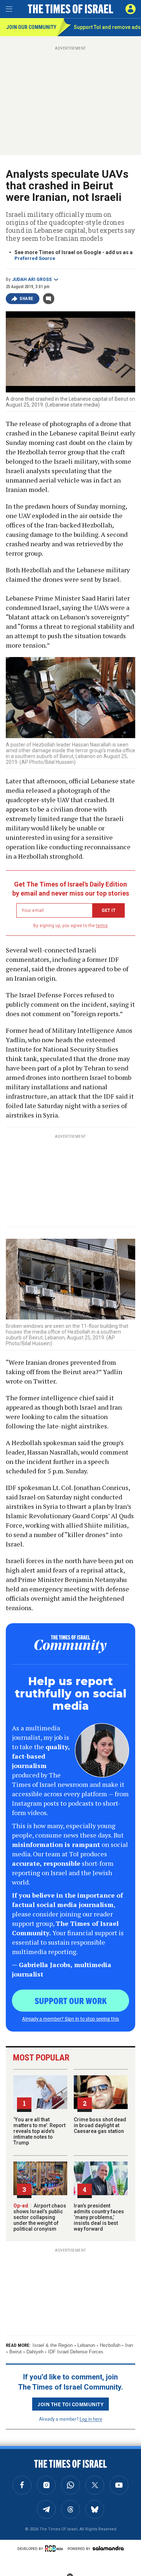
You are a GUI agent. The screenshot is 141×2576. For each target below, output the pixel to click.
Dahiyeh (35, 2352)
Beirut (16, 2352)
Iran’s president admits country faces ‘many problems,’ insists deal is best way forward (99, 2217)
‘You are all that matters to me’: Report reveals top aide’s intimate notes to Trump (39, 2131)
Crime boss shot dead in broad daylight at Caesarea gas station (100, 2125)
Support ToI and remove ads (107, 27)
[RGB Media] (55, 2548)
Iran (129, 2345)
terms (102, 926)
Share (27, 299)
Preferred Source (35, 258)
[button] (131, 9)
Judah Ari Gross (32, 279)
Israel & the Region (53, 2345)
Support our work (71, 2000)
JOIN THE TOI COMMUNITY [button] (70, 2404)
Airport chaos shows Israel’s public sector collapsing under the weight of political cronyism (40, 2217)
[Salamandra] (108, 2548)
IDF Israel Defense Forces (76, 2352)
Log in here (91, 2419)
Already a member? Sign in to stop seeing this (70, 2019)
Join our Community (31, 27)
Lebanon (86, 2345)
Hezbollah (110, 2345)
